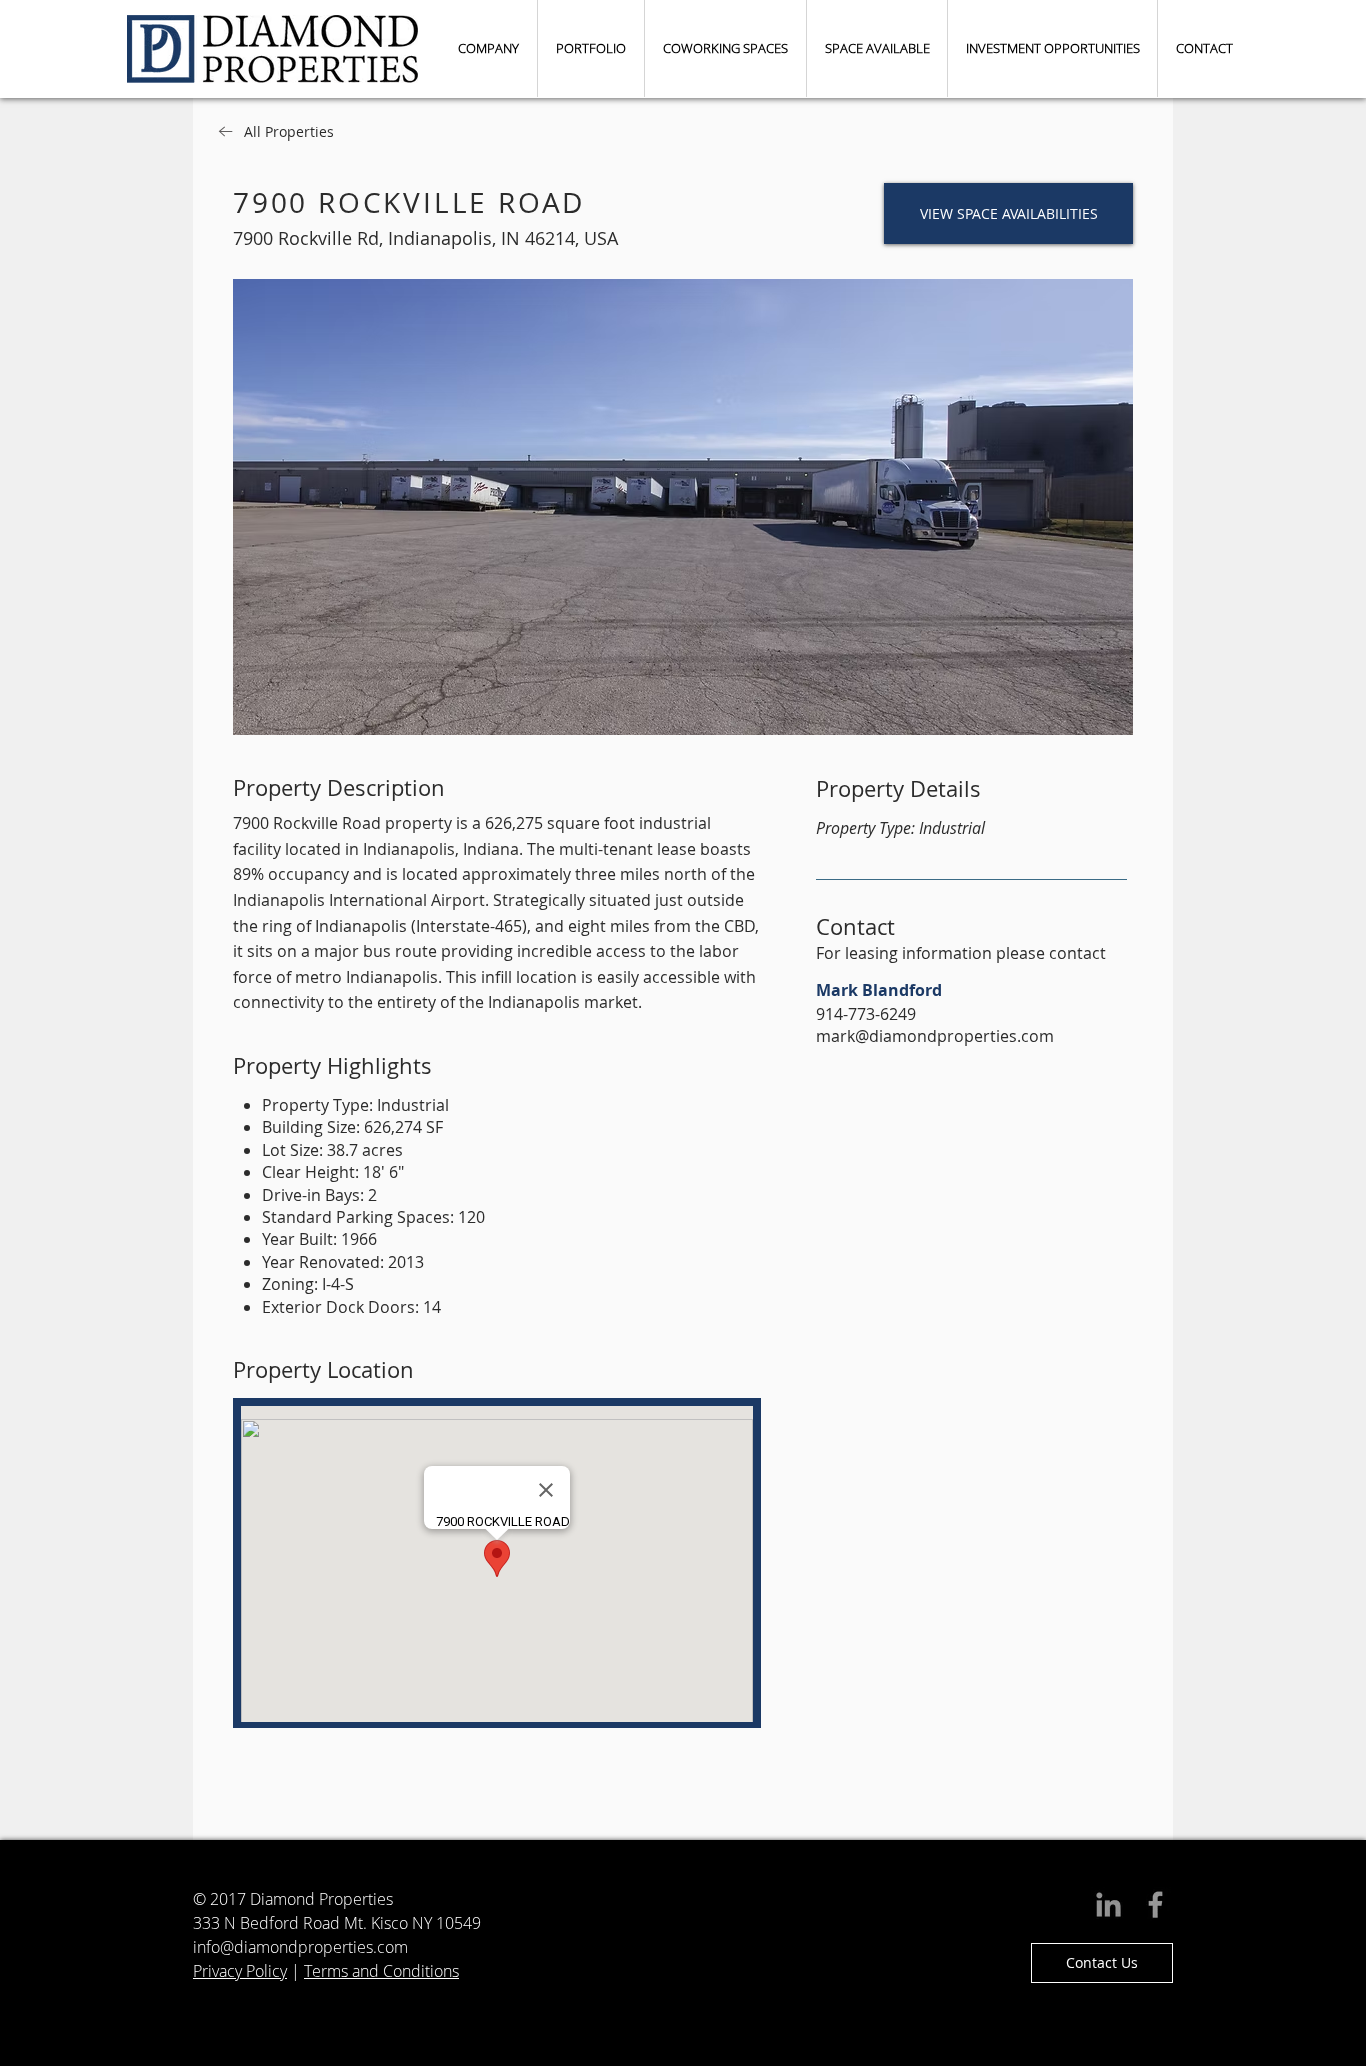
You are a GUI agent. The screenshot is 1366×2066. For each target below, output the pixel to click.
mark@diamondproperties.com (935, 1036)
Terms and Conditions (381, 1971)
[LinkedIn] (1108, 1904)
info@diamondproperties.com (300, 1947)
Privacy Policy (240, 1971)
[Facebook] (1155, 1904)
